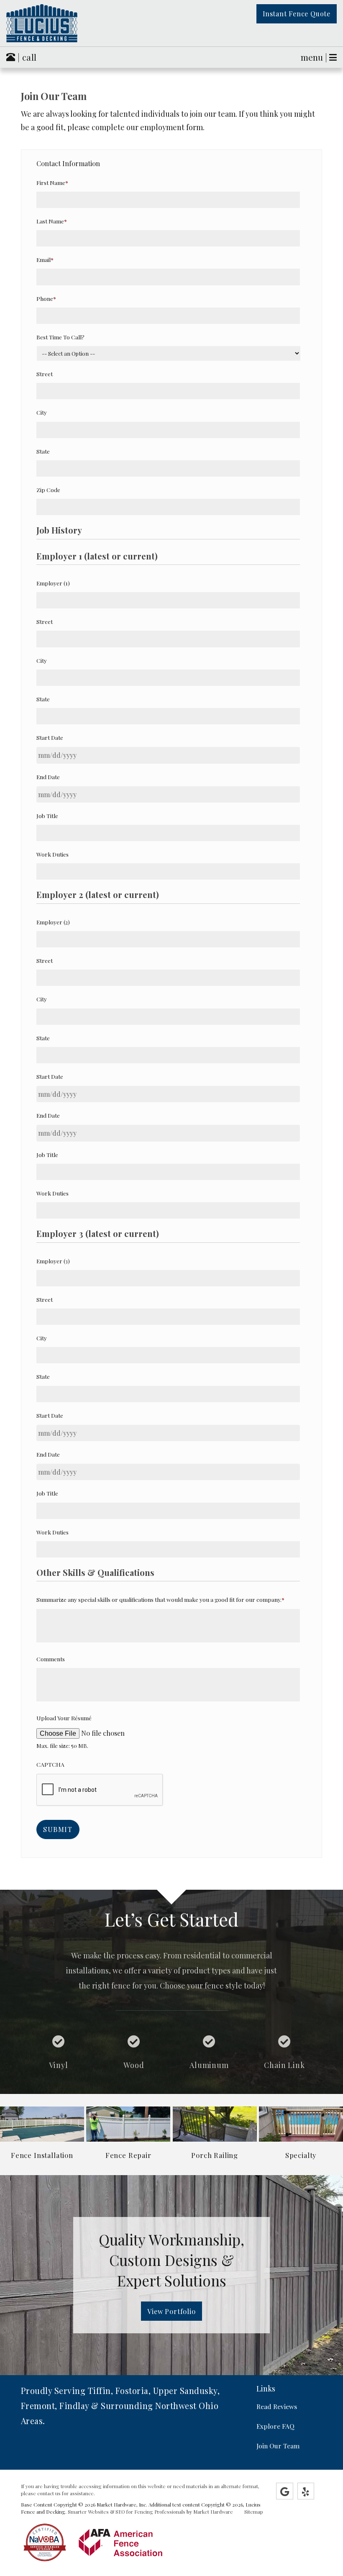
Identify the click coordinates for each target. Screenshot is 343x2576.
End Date (48, 777)
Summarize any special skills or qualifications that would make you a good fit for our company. (160, 1599)
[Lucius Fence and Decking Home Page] (57, 23)
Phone (46, 298)
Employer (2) (53, 922)
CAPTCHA (50, 1764)
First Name (52, 182)
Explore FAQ (275, 2426)
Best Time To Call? (60, 337)
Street (45, 374)
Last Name (52, 221)
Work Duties (52, 854)
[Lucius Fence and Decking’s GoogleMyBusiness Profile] (285, 2491)
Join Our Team (278, 2446)
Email (45, 259)
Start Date (50, 737)
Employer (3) (53, 1261)
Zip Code (48, 490)
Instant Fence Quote (297, 14)
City (42, 412)
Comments (51, 1659)
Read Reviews (277, 2406)
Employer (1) (53, 583)
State (43, 451)
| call (26, 57)
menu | (315, 57)
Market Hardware (213, 2512)
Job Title (47, 816)
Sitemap (254, 2512)
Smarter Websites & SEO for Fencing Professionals (127, 2512)
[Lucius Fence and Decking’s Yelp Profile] (306, 2491)
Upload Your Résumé (64, 1718)
